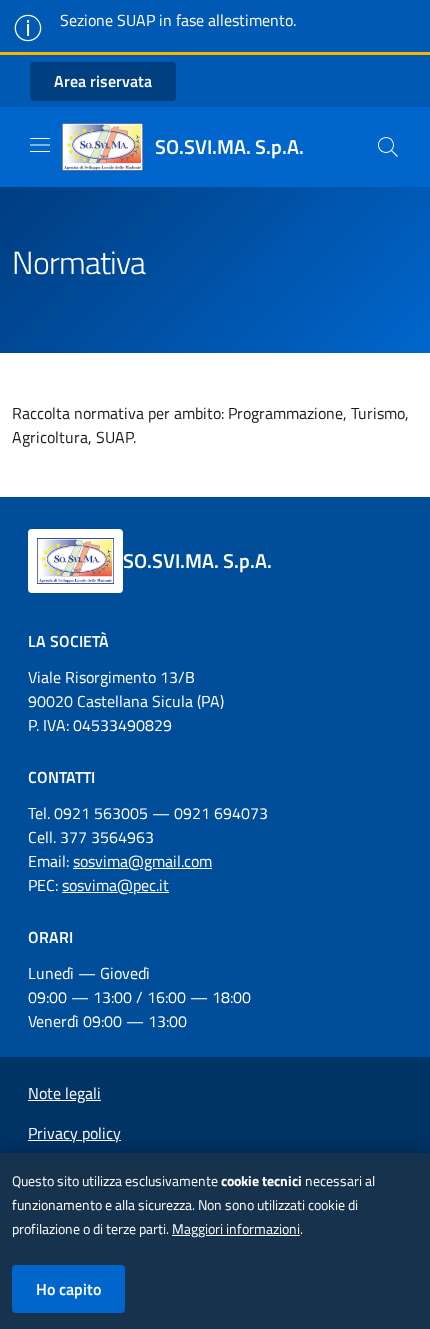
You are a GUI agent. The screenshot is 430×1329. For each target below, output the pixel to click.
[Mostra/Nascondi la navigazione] (40, 145)
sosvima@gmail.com (142, 861)
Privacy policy (74, 1133)
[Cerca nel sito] (388, 147)
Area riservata (103, 81)
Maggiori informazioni (236, 1229)
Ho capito (68, 1289)
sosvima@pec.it (115, 885)
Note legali (64, 1093)
